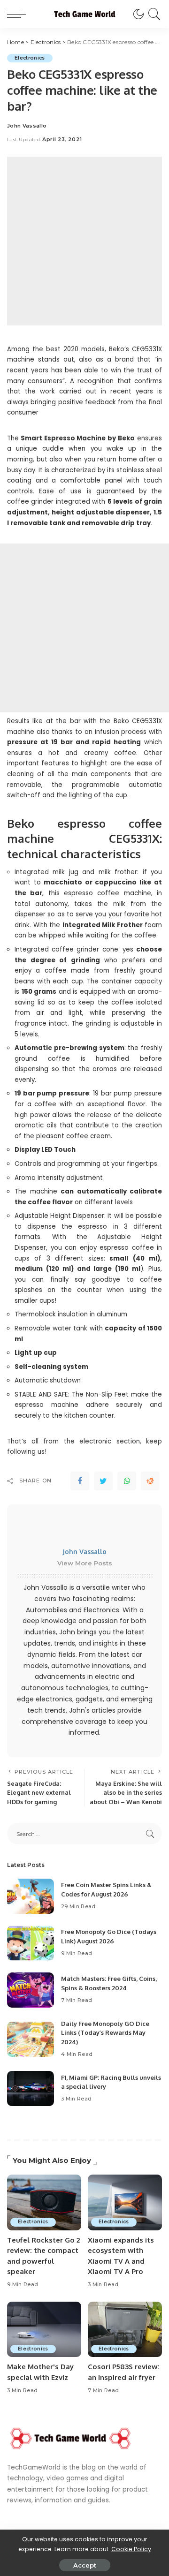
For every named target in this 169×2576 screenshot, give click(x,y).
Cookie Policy (131, 2549)
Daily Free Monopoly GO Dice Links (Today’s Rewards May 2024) (105, 2033)
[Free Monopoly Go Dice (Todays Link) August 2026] (31, 1943)
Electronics (30, 58)
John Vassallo (27, 126)
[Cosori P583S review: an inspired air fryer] (125, 2330)
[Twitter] (103, 1481)
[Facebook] (80, 1481)
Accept (85, 2565)
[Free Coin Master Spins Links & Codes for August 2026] (31, 1896)
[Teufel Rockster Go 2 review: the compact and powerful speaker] (44, 2202)
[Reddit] (150, 1481)
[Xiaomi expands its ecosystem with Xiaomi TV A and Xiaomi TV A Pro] (125, 2202)
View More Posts (85, 1563)
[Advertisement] (84, 241)
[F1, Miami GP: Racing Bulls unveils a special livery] (31, 2089)
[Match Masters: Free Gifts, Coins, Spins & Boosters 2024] (31, 1990)
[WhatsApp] (127, 1481)
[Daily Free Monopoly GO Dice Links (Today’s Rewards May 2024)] (31, 2039)
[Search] (153, 14)
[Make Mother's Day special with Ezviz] (44, 2330)
